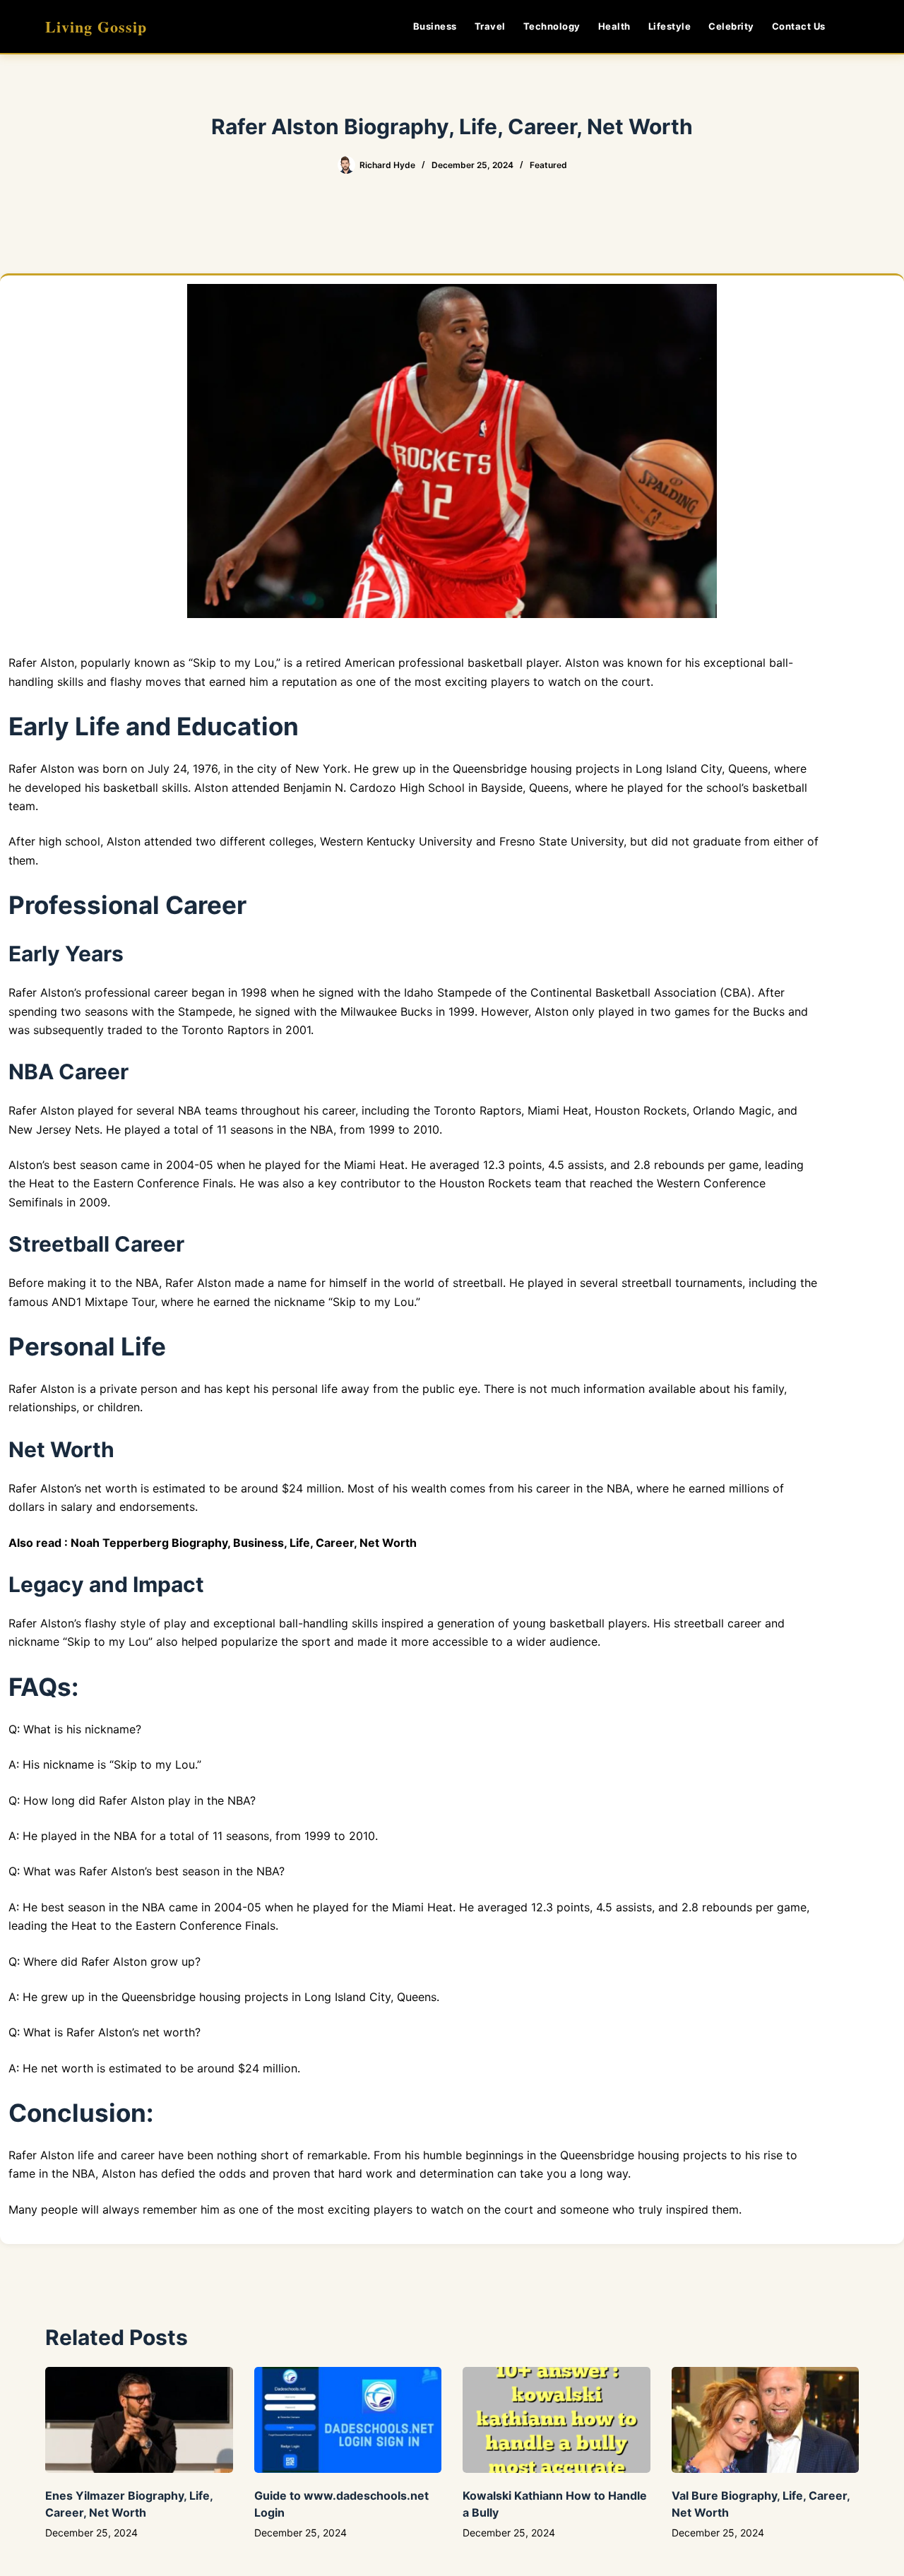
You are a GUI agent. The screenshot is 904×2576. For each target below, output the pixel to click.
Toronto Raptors (225, 1030)
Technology (552, 26)
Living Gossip (96, 26)
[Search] (854, 26)
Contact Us (799, 26)
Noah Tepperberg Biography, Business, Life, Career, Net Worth (244, 1543)
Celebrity (731, 26)
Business (435, 26)
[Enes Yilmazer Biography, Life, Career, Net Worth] (139, 2420)
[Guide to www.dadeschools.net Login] (348, 2420)
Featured (548, 165)
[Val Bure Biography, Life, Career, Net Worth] (766, 2420)
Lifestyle (670, 26)
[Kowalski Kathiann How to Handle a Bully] (557, 2420)
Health (614, 26)
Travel (490, 26)
